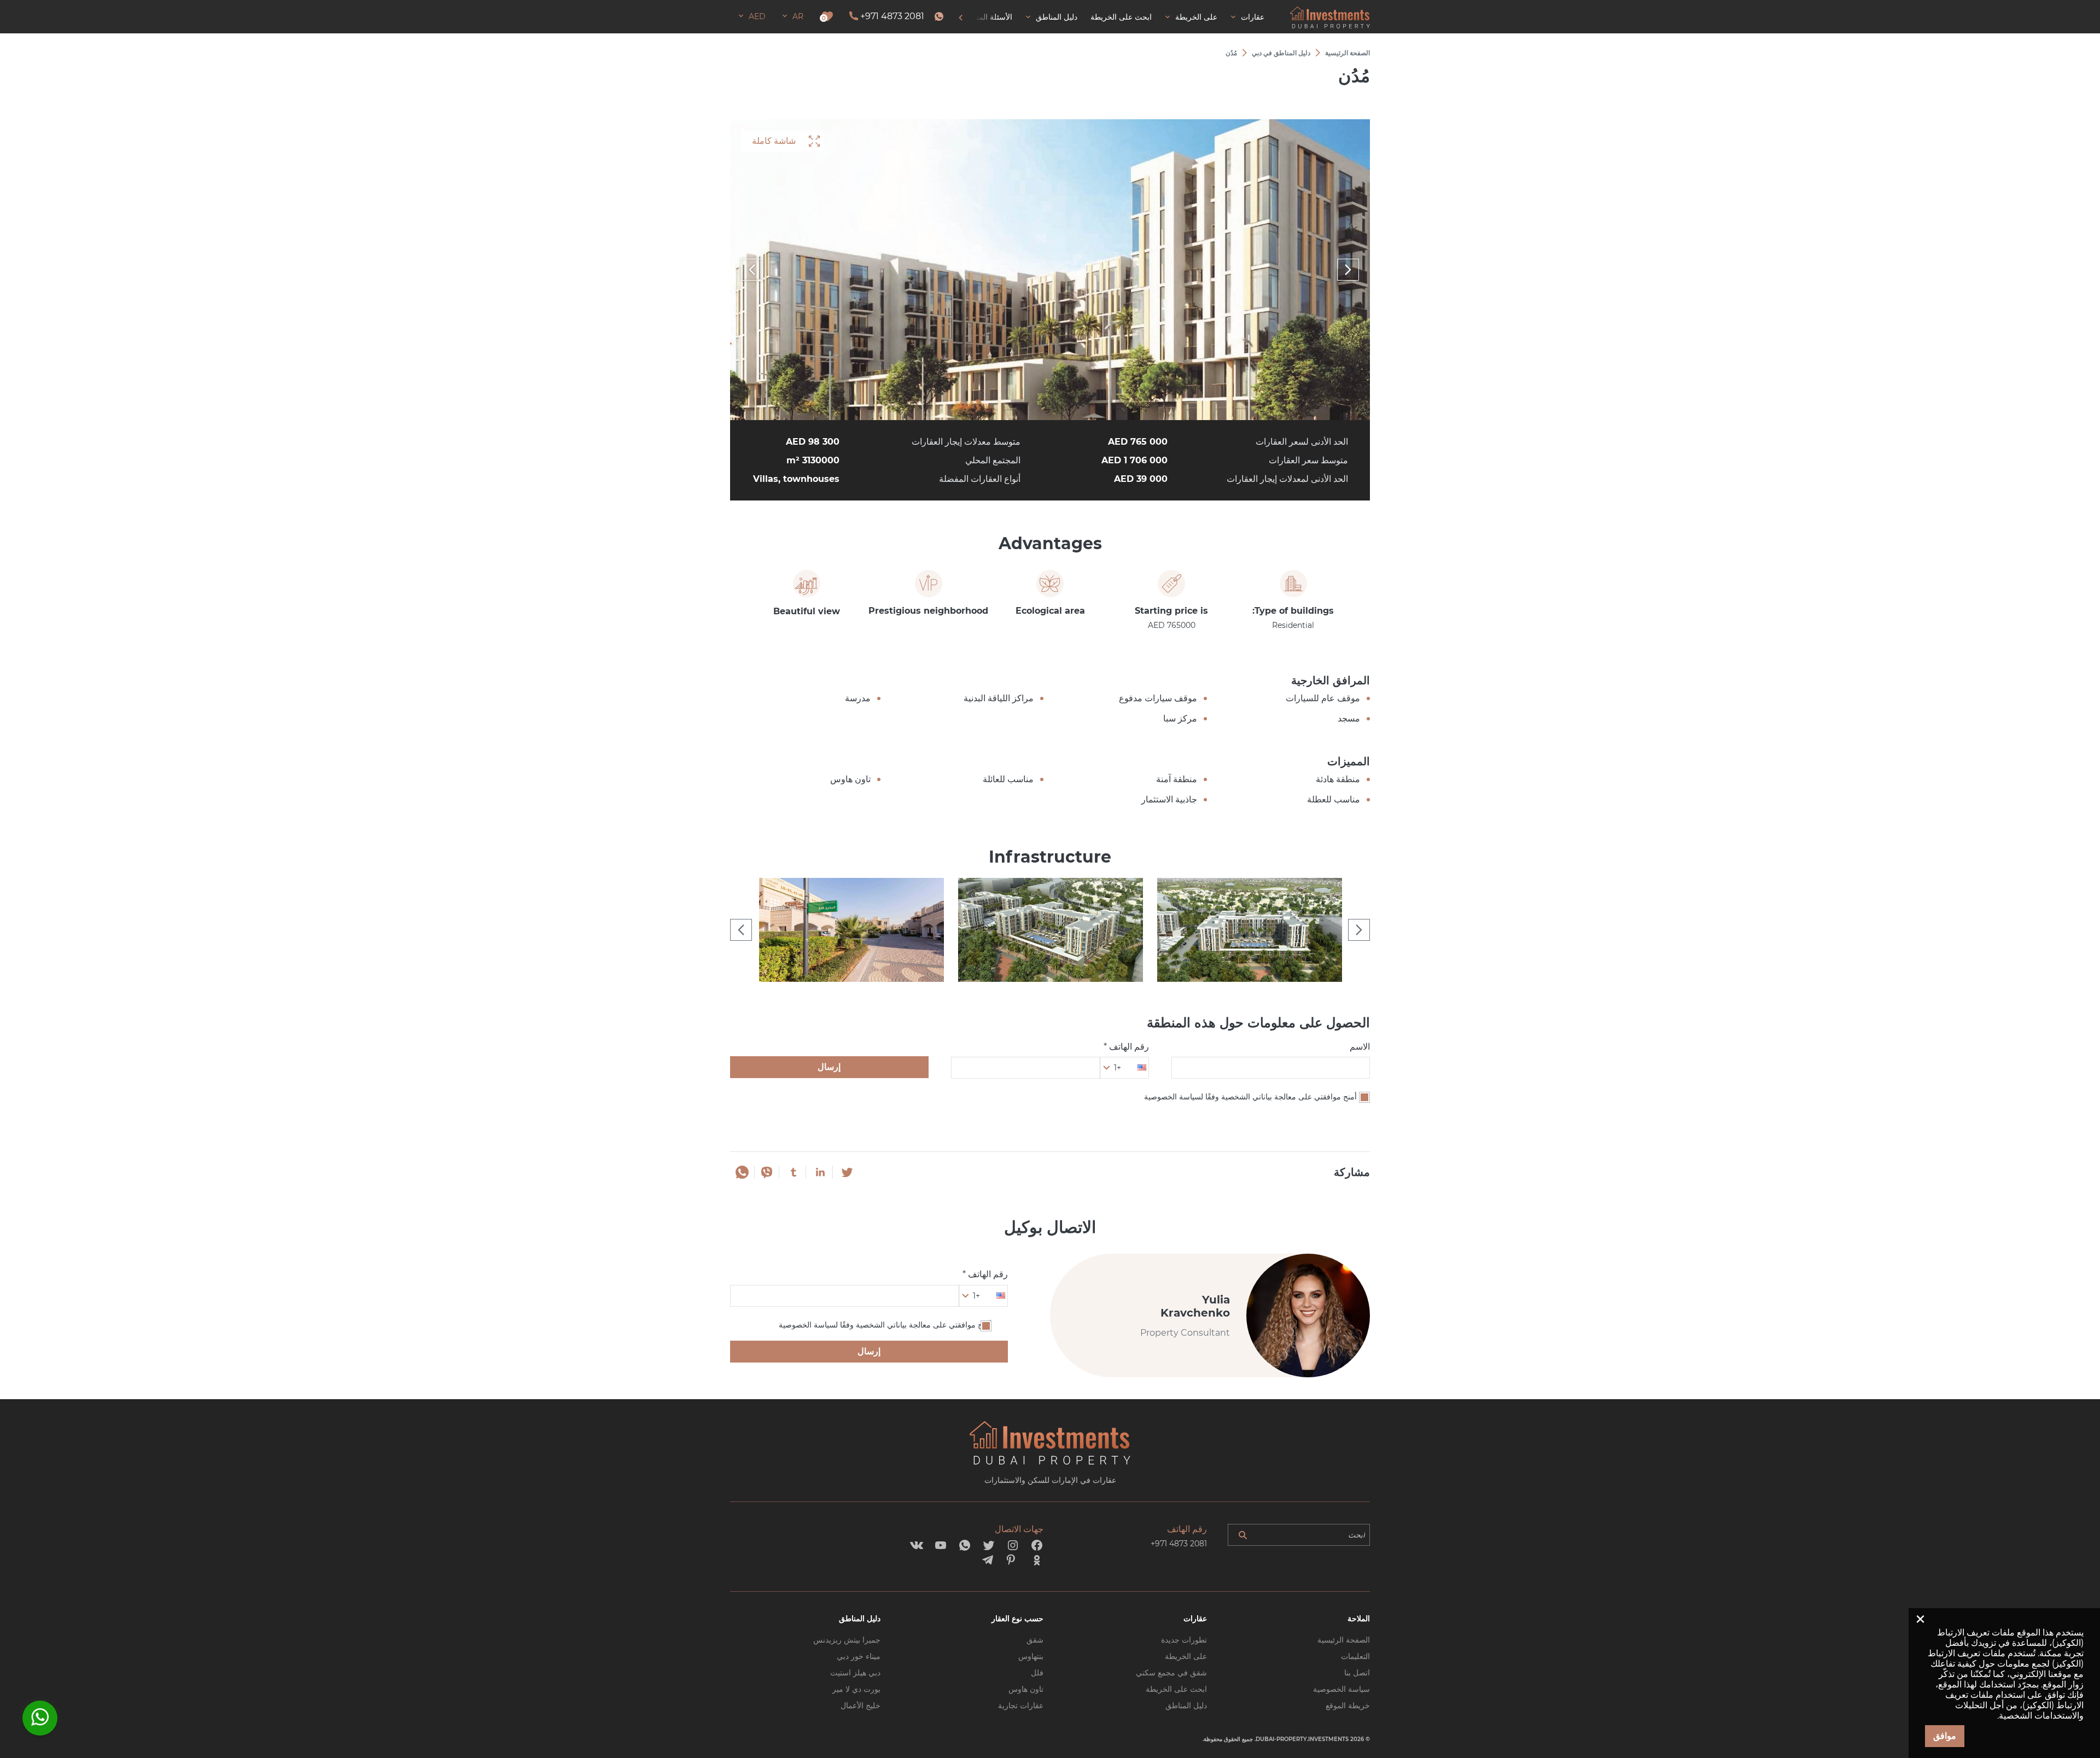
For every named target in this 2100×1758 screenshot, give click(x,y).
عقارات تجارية (1021, 1705)
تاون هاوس (1026, 1689)
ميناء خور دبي (859, 1656)
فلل (1037, 1673)
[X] (847, 1172)
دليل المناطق (1186, 1705)
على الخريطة (1186, 1656)
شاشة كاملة (774, 141)
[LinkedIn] (820, 1172)
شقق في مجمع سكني (1171, 1673)
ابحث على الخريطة (1176, 1689)
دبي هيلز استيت (855, 1673)
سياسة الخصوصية (1341, 1689)
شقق (1035, 1640)
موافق (1945, 1736)
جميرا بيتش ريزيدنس (847, 1640)
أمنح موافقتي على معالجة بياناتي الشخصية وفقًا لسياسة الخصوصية (1250, 1097)
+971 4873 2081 (892, 16)
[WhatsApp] (742, 1172)
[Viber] (767, 1172)
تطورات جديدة (1184, 1640)
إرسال (829, 1067)
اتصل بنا (1357, 1673)
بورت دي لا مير (856, 1689)
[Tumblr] (794, 1172)
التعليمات (1355, 1656)
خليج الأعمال (861, 1705)
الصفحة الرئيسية (1344, 1640)
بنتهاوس (1031, 1656)
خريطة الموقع (1348, 1705)
